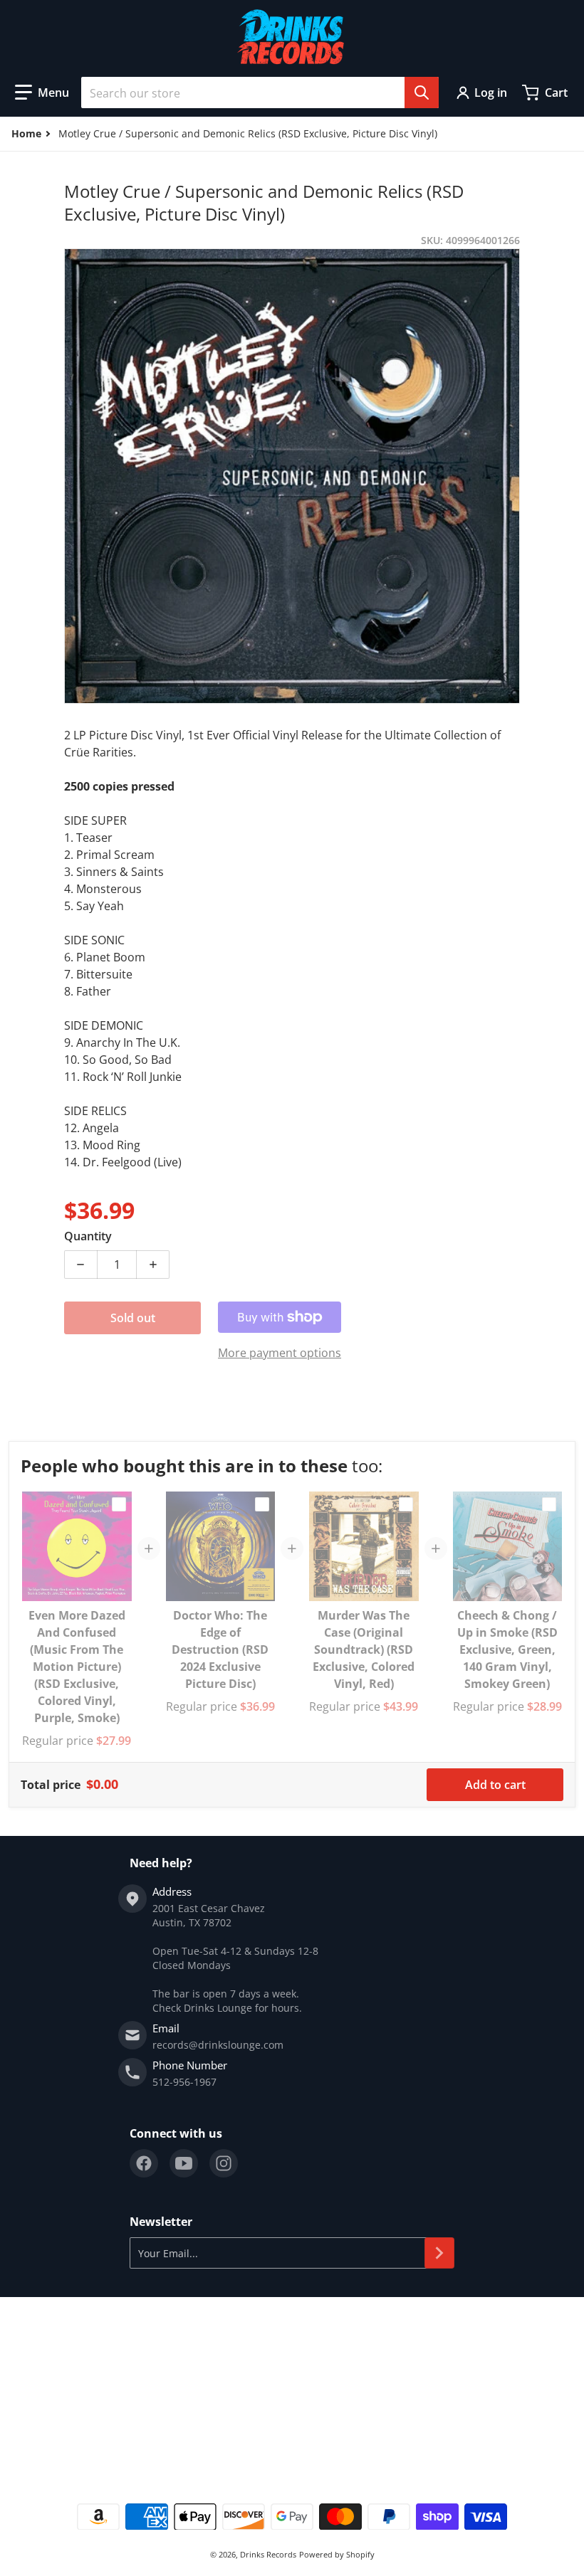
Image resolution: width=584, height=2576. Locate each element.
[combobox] (260, 93)
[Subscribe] (439, 2253)
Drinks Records (268, 2554)
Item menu (35, 2347)
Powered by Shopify (337, 2554)
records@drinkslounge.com (218, 2045)
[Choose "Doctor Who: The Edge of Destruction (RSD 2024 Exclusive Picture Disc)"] (262, 1504)
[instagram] (224, 2163)
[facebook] (144, 2163)
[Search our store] (422, 93)
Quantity (88, 1236)
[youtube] (184, 2163)
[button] (42, 93)
